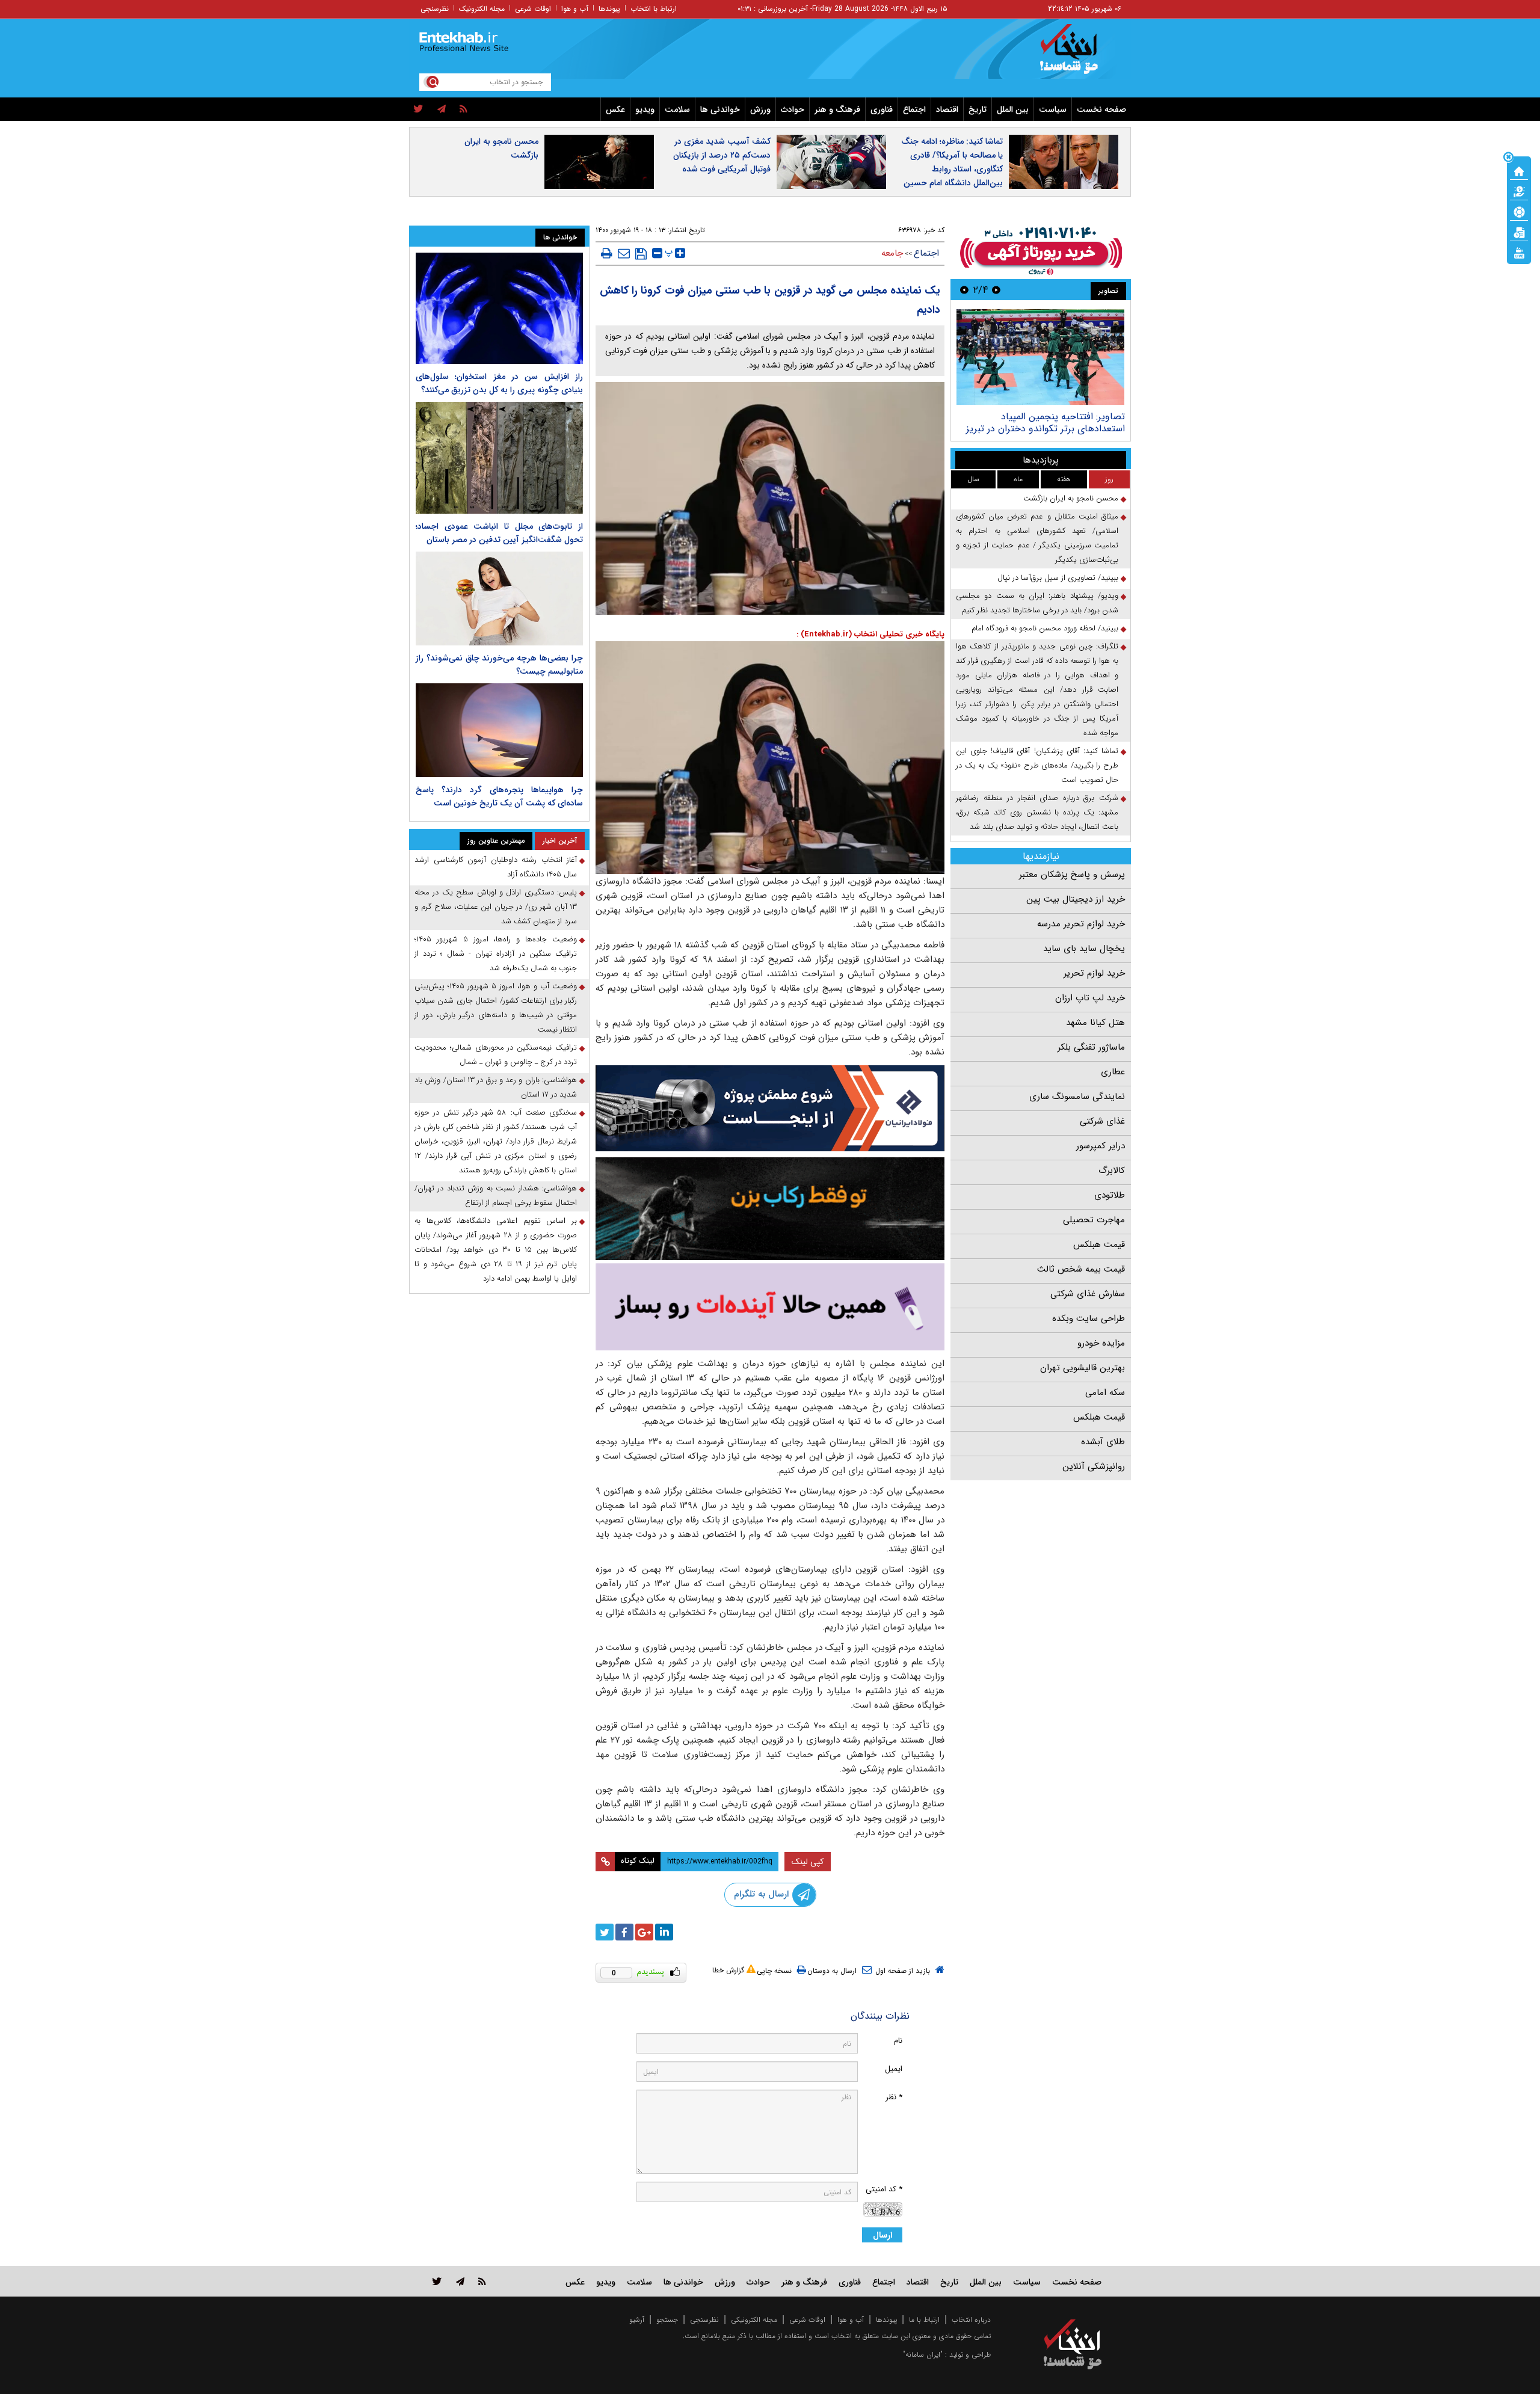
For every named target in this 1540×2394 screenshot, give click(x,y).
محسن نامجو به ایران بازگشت (501, 148)
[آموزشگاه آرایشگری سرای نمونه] (770, 1307)
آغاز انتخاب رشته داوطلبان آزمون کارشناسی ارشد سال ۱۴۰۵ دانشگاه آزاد (496, 867)
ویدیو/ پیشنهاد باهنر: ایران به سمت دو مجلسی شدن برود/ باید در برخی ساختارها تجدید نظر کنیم (1037, 603)
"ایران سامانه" (923, 2355)
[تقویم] (1519, 232)
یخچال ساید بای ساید (1084, 949)
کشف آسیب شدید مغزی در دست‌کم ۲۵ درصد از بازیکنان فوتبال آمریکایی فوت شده (722, 155)
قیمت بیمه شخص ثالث (1081, 1269)
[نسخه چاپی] (607, 253)
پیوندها (609, 9)
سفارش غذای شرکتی (1088, 1294)
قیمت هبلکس (1099, 1245)
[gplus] (644, 1932)
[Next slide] (964, 290)
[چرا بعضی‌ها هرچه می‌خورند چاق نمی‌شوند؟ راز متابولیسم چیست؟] (499, 598)
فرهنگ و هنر (837, 109)
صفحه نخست (1101, 109)
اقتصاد (947, 109)
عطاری (1113, 1072)
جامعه (892, 253)
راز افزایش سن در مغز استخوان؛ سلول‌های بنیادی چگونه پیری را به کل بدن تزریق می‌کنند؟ (499, 383)
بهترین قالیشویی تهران (1083, 1368)
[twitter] (418, 109)
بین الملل (1013, 109)
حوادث (793, 109)
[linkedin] (664, 1932)
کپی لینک (808, 1862)
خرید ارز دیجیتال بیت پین (1076, 899)
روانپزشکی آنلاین (1094, 1466)
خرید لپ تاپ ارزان (1090, 998)
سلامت (677, 109)
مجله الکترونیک (482, 9)
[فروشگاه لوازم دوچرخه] (770, 1209)
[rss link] (482, 2281)
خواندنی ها (720, 109)
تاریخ (978, 109)
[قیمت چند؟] (1519, 191)
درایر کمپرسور (1101, 1146)
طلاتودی (1110, 1195)
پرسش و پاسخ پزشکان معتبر (1072, 875)
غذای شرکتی (1102, 1121)
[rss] (464, 109)
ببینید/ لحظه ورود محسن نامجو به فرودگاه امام (1045, 628)
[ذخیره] (641, 254)
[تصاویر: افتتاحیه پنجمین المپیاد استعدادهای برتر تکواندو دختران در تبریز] (1040, 357)
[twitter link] (437, 2281)
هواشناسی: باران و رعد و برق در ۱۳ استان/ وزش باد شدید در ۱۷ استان (496, 1087)
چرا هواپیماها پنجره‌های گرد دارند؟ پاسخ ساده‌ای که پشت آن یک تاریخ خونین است (499, 796)
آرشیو (637, 2320)
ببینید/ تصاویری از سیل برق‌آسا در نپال (1058, 578)
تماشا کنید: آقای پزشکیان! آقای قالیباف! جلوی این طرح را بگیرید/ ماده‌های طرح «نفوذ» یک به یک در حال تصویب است (1037, 765)
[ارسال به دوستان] (624, 253)
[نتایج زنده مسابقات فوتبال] (1519, 252)
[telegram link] (460, 2281)
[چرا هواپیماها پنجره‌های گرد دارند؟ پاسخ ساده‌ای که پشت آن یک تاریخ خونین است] (499, 730)
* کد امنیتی (884, 2189)
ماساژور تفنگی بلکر (1091, 1047)
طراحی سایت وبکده (1089, 1319)
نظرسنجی (435, 9)
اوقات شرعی (533, 9)
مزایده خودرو (1101, 1343)
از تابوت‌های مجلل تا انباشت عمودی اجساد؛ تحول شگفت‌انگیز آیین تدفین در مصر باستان (499, 533)
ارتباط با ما (924, 2320)
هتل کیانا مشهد (1095, 1023)
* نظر (894, 2097)
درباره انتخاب (971, 2320)
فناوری (882, 109)
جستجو (667, 2320)
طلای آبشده (1103, 1442)
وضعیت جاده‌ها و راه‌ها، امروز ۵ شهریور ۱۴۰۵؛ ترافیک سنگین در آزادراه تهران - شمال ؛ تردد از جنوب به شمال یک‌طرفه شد (496, 954)
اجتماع (914, 109)
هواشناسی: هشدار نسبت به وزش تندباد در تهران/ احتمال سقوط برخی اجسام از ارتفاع (496, 1195)
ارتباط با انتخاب (654, 9)
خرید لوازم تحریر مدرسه (1081, 924)
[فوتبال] (1519, 211)
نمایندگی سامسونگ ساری (1077, 1097)
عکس (615, 109)
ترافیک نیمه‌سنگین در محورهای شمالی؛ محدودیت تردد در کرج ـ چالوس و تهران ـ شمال (496, 1055)
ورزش (760, 109)
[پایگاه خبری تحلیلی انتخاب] (1078, 55)
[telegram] (442, 109)
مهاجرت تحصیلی (1094, 1220)
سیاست (1053, 109)
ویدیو (645, 109)
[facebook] (624, 1932)
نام (898, 2041)
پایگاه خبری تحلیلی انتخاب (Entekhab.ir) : (870, 634)
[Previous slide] (996, 290)
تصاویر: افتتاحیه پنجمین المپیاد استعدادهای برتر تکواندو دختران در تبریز (1046, 423)
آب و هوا (575, 9)
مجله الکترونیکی (754, 2320)
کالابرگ (1112, 1171)
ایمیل (894, 2069)
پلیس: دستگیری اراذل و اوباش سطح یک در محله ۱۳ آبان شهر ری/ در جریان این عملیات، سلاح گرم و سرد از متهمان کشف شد (496, 907)
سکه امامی (1105, 1392)
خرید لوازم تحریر (1094, 973)
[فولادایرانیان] (770, 1108)
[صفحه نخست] (1519, 170)
